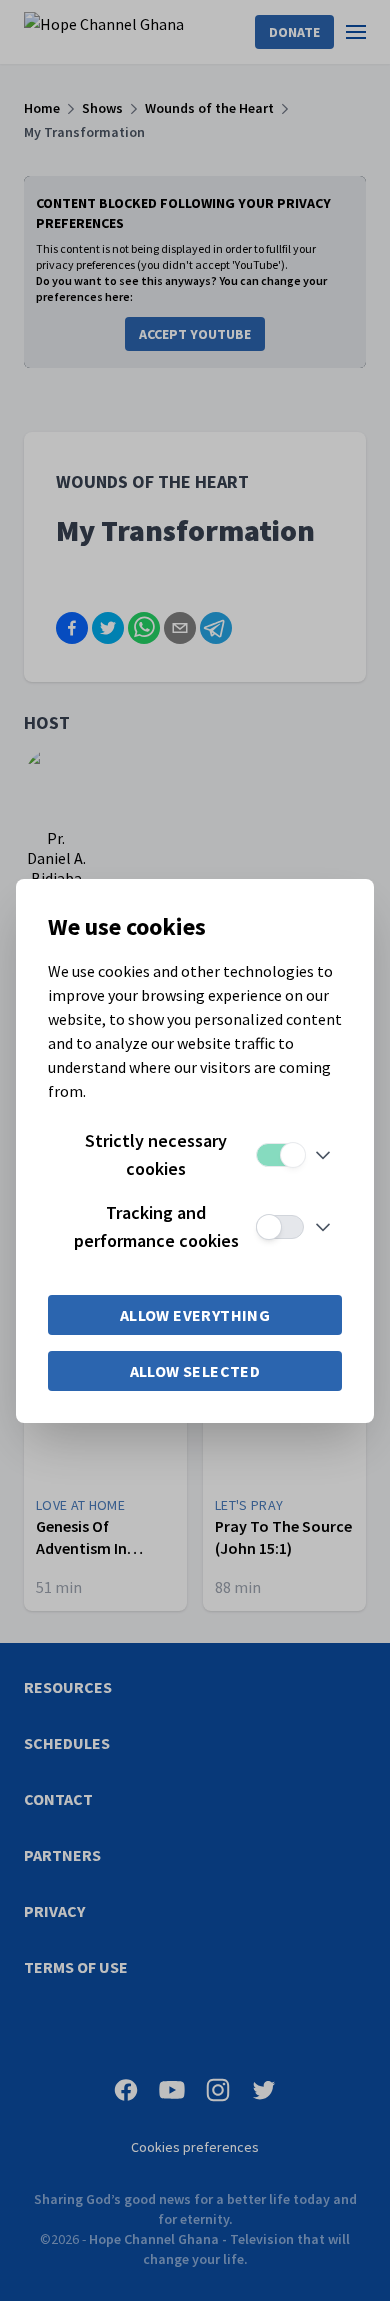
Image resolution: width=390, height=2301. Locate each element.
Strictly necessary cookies (156, 1154)
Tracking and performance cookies (156, 1226)
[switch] (280, 1155)
